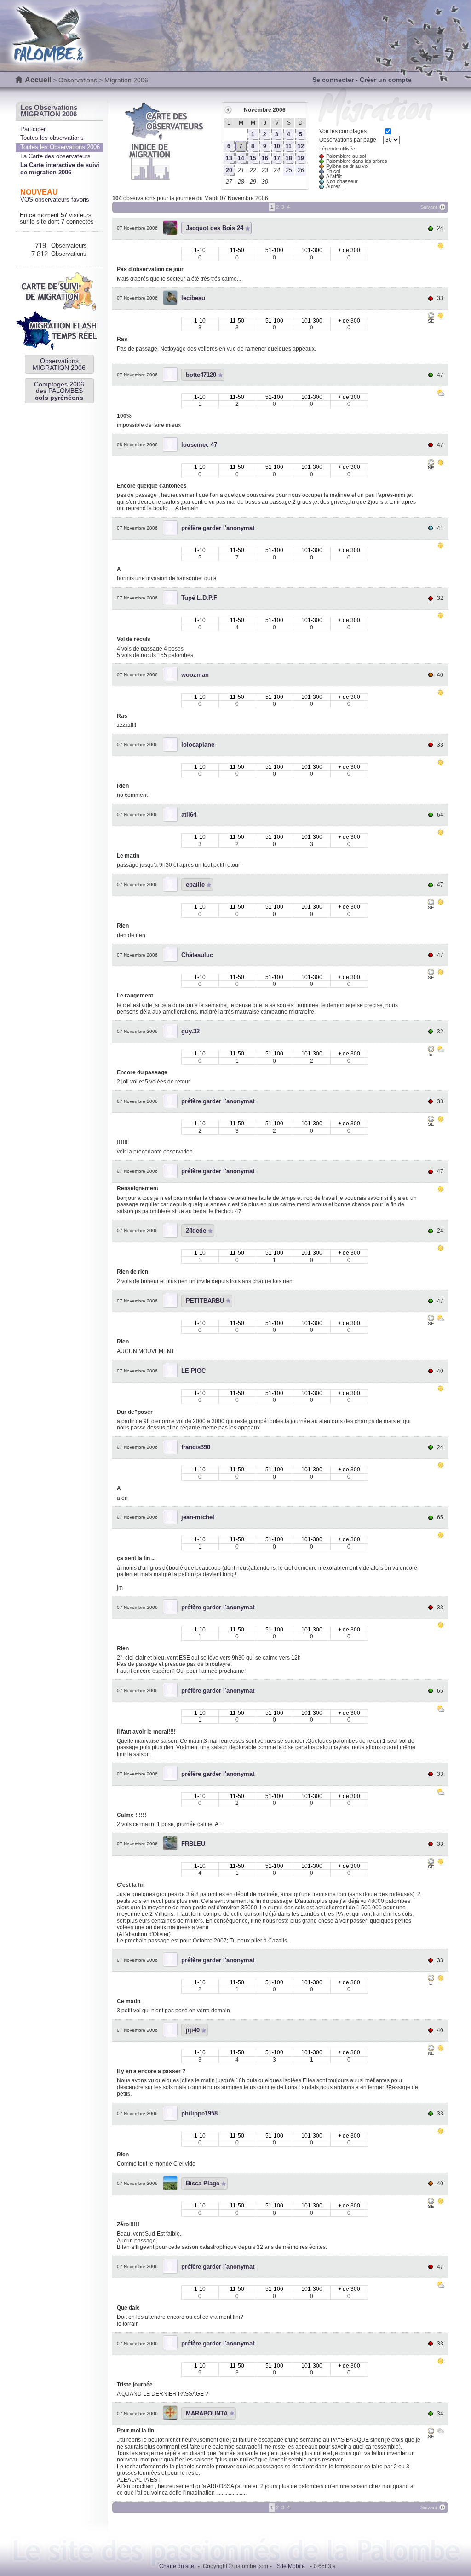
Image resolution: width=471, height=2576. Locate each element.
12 (301, 146)
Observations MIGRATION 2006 (59, 364)
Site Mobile (291, 2566)
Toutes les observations (52, 138)
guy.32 (190, 1031)
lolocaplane (198, 745)
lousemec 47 (199, 445)
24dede (196, 1230)
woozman (195, 675)
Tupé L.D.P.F (199, 598)
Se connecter (333, 80)
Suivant (429, 207)
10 (277, 146)
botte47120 (201, 375)
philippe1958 (199, 2113)
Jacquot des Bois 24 (215, 228)
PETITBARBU (205, 1301)
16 (265, 158)
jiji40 (193, 2030)
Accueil (38, 80)
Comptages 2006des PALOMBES (59, 391)
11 (289, 146)
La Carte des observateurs (55, 156)
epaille (195, 885)
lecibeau (193, 298)
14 (241, 158)
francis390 (196, 1447)
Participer (33, 129)
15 (253, 158)
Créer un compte (386, 80)
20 (229, 170)
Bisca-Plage (203, 2183)
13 (229, 158)
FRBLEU (193, 1844)
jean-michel (198, 1517)
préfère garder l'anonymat (218, 528)
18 (289, 158)
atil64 (189, 815)
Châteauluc (197, 955)
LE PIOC (193, 1371)
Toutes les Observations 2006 (60, 147)
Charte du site (177, 2566)
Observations (78, 80)
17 (277, 158)
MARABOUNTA (207, 2413)
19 (301, 158)
